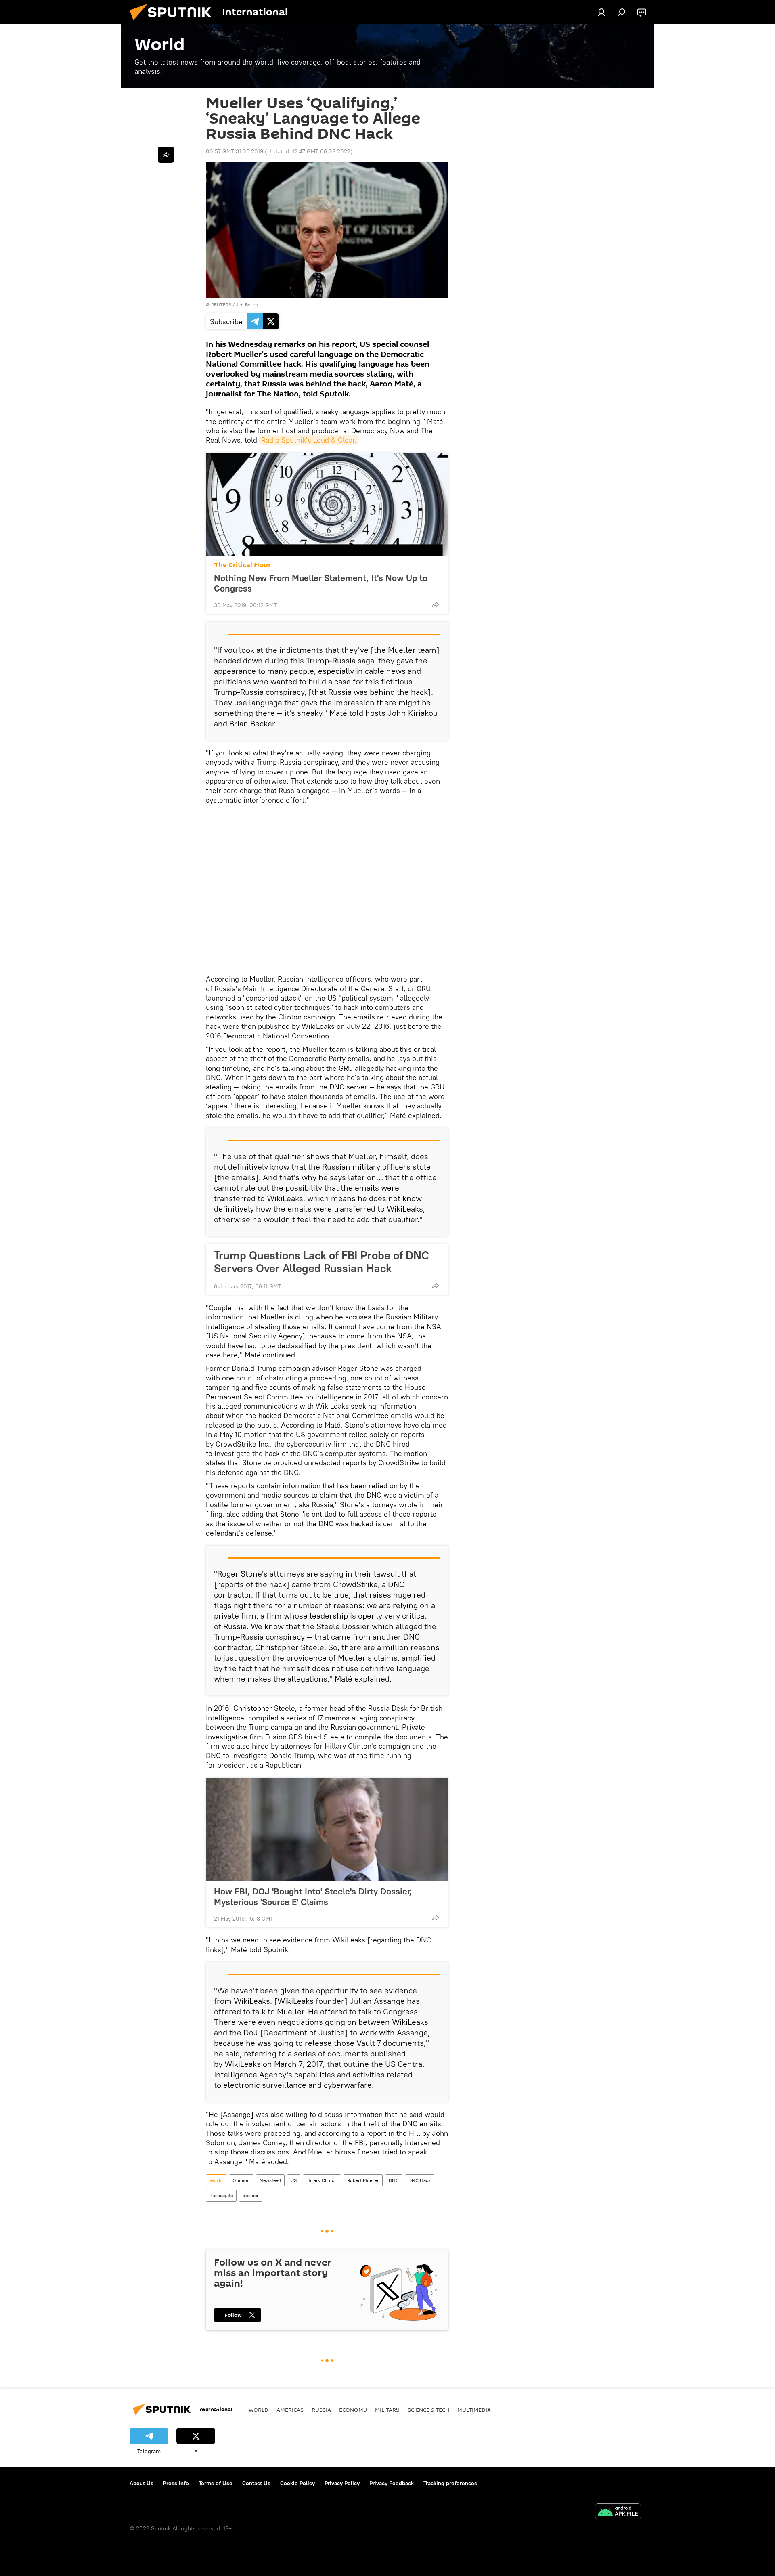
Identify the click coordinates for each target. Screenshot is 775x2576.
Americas (290, 2410)
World (216, 2180)
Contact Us (256, 2483)
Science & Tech (428, 2410)
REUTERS (221, 305)
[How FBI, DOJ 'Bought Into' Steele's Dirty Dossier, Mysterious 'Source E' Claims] (327, 1829)
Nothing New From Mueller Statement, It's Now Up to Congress (321, 583)
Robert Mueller (363, 2180)
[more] (436, 604)
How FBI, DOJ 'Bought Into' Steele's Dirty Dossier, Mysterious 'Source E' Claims (313, 1896)
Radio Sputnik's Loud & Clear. (309, 440)
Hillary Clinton (322, 2180)
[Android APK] (618, 2512)
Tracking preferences (450, 2483)
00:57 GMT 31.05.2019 (235, 151)
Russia (321, 2410)
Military (387, 2410)
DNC (394, 2180)
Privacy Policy (342, 2483)
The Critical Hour (242, 565)
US (294, 2180)
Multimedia (474, 2410)
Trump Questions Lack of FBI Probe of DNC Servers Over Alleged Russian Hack (322, 1262)
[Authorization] (601, 12)
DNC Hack (420, 2180)
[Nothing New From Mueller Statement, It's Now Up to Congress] (327, 505)
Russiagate (221, 2195)
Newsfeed (270, 2180)
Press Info (176, 2483)
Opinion (241, 2180)
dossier (251, 2195)
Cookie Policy (297, 2483)
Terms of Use (216, 2483)
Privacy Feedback (392, 2483)
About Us (141, 2483)
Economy (353, 2410)
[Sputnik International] (174, 22)
